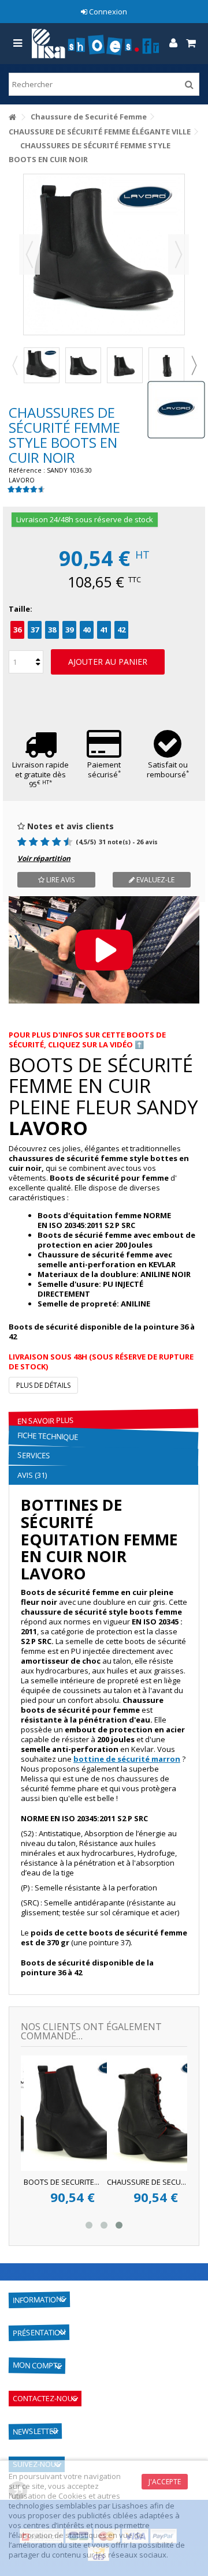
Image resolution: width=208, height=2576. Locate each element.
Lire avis (60, 880)
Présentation (39, 2332)
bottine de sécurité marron (127, 1759)
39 (69, 630)
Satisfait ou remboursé (168, 770)
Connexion (107, 12)
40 (87, 630)
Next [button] (194, 365)
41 (104, 630)
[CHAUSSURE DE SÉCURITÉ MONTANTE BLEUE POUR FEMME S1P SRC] (108, 2113)
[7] (52, 842)
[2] (23, 842)
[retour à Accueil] (12, 117)
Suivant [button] (179, 254)
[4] (34, 842)
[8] (57, 842)
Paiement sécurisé (104, 770)
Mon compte (37, 2365)
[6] (46, 842)
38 (52, 630)
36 (17, 630)
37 (35, 630)
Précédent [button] (29, 254)
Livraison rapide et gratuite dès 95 (40, 774)
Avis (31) (32, 1475)
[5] (40, 842)
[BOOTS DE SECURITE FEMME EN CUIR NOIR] (42, 365)
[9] (63, 842)
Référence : (27, 470)
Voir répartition (44, 858)
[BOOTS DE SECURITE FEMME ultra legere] (166, 365)
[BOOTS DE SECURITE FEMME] (125, 365)
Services (34, 1456)
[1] (17, 842)
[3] (29, 842)
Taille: (21, 609)
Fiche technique (48, 1436)
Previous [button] (14, 365)
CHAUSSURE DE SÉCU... (90, 2182)
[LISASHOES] (95, 44)
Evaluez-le (155, 880)
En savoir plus (46, 1421)
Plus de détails (43, 1385)
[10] (69, 842)
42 (121, 630)
